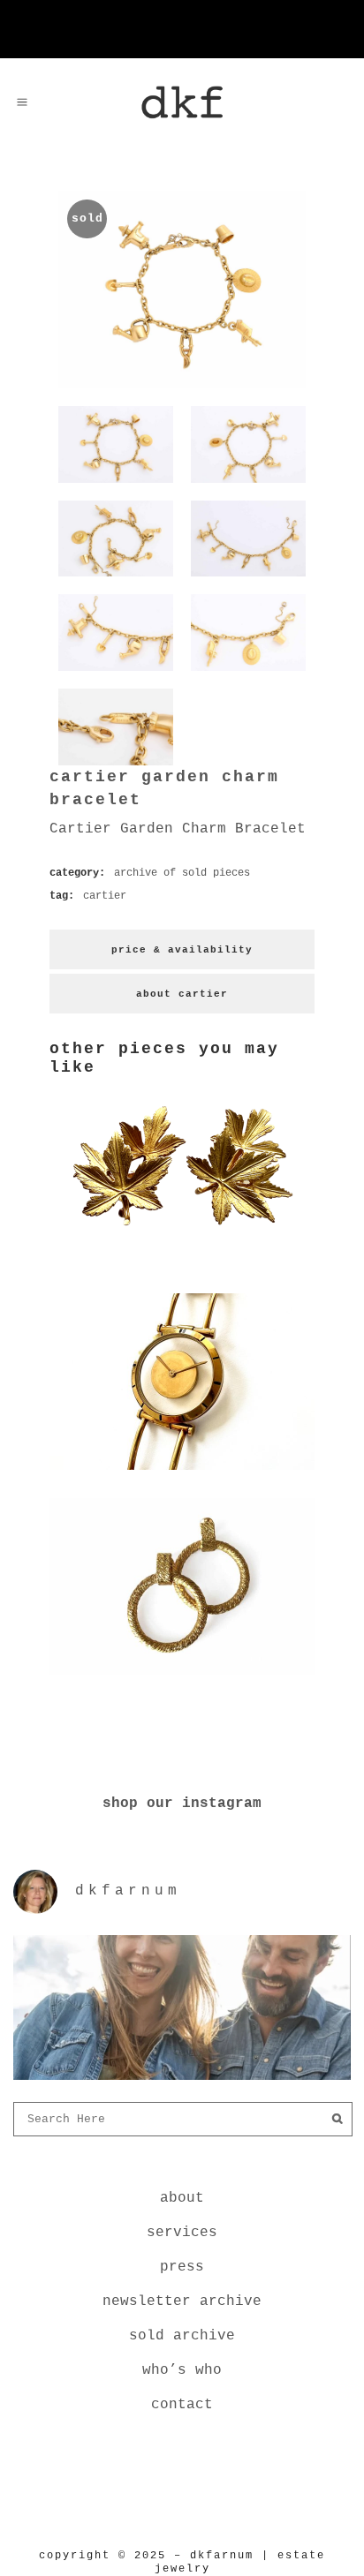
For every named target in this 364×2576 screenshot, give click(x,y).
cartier (105, 896)
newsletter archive (182, 2301)
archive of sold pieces (182, 873)
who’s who (182, 2370)
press (182, 2267)
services (182, 2233)
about (182, 2198)
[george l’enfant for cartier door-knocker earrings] (182, 1678)
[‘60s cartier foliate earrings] (182, 1269)
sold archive (182, 2336)
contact (182, 2405)
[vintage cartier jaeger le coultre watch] (182, 1473)
